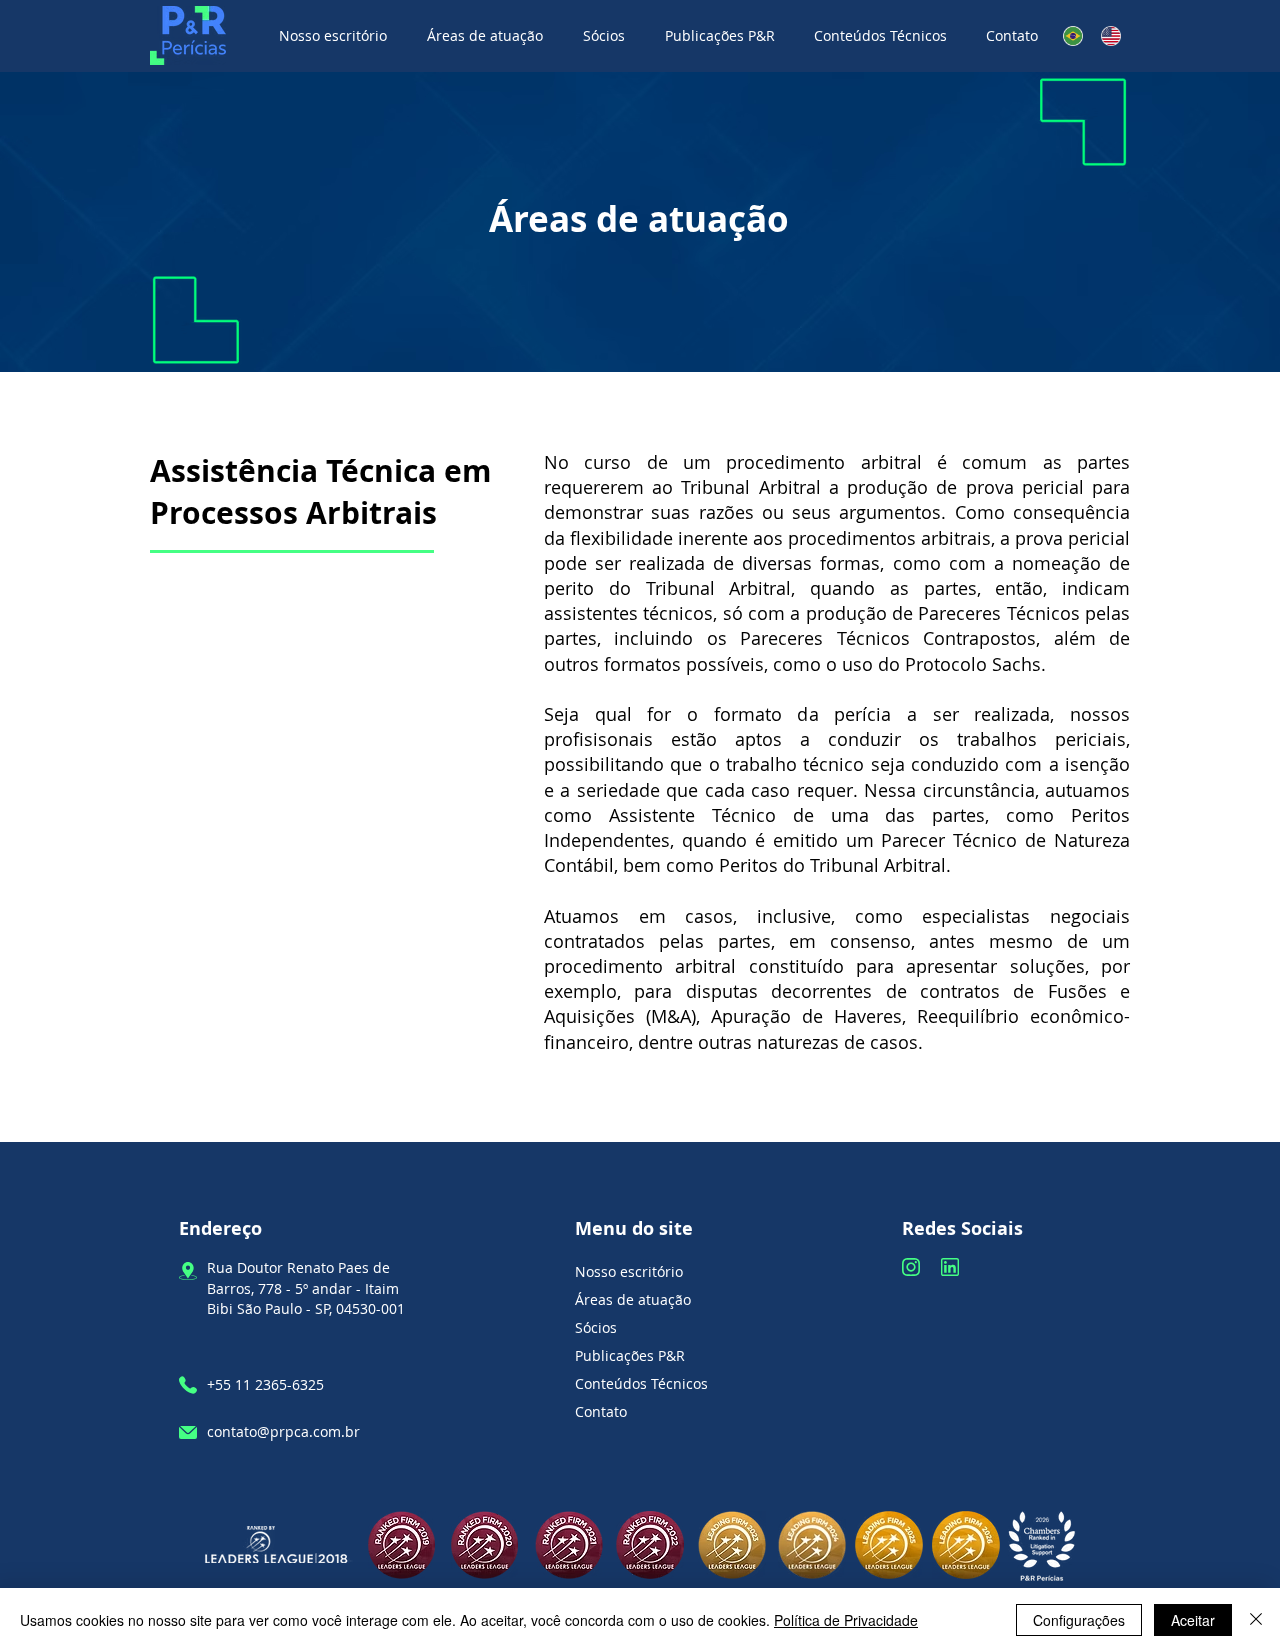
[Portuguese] (1073, 35)
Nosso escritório (629, 1271)
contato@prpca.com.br (283, 1431)
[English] (1111, 35)
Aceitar (1193, 1620)
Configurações (1079, 1620)
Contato (601, 1411)
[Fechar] (1256, 1620)
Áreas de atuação (633, 1299)
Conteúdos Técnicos (641, 1383)
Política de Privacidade (846, 1620)
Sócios (596, 1327)
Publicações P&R (630, 1355)
